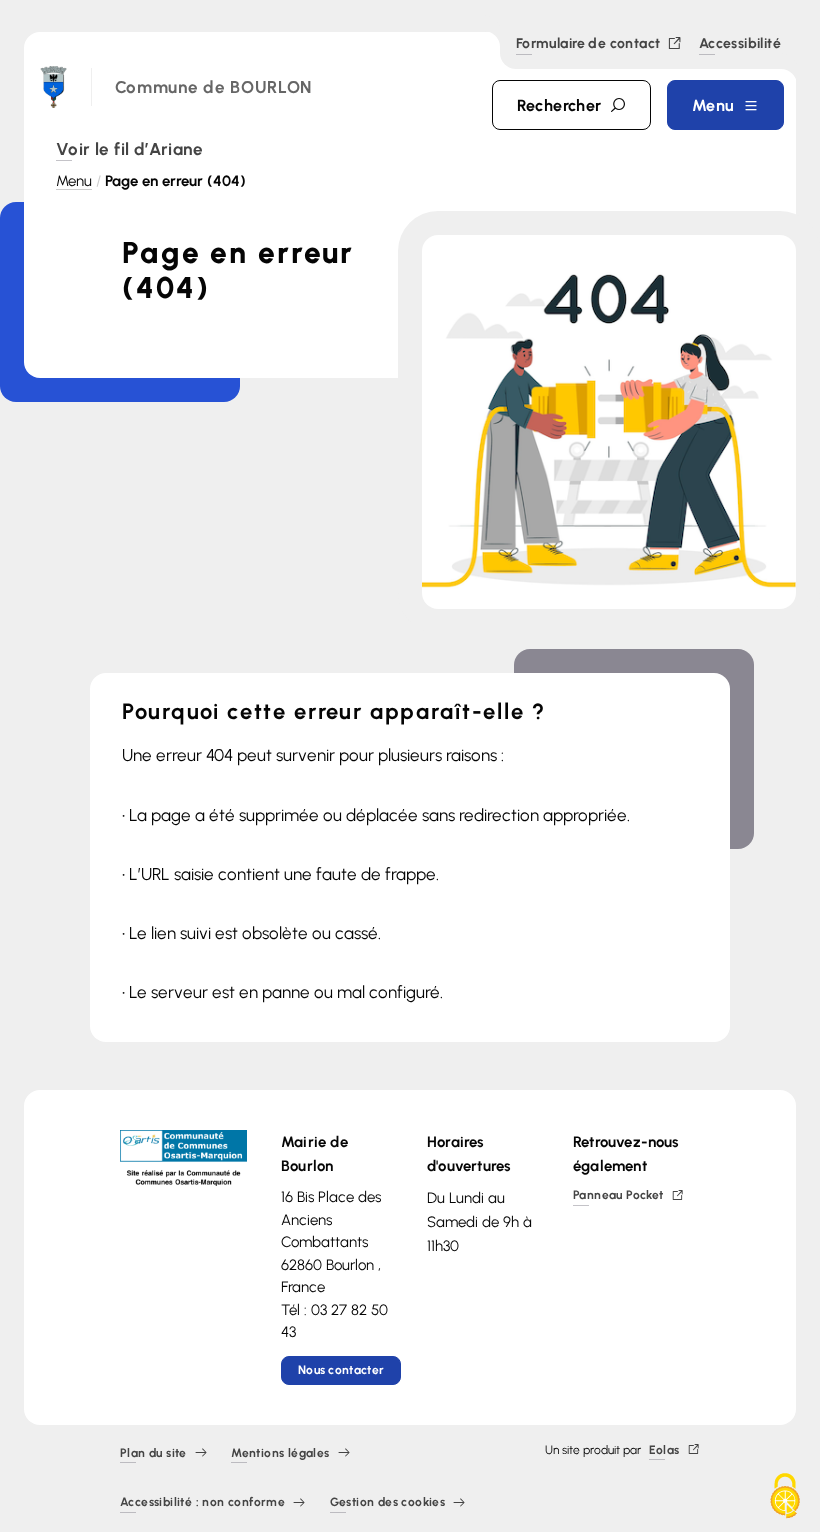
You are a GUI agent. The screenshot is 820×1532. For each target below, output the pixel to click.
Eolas (664, 1450)
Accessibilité (740, 45)
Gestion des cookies (388, 1503)
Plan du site (153, 1453)
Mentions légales (280, 1453)
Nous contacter (341, 1370)
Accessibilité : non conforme (202, 1503)
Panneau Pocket (618, 1196)
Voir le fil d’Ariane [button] (129, 150)
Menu (74, 181)
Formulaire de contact (588, 44)
